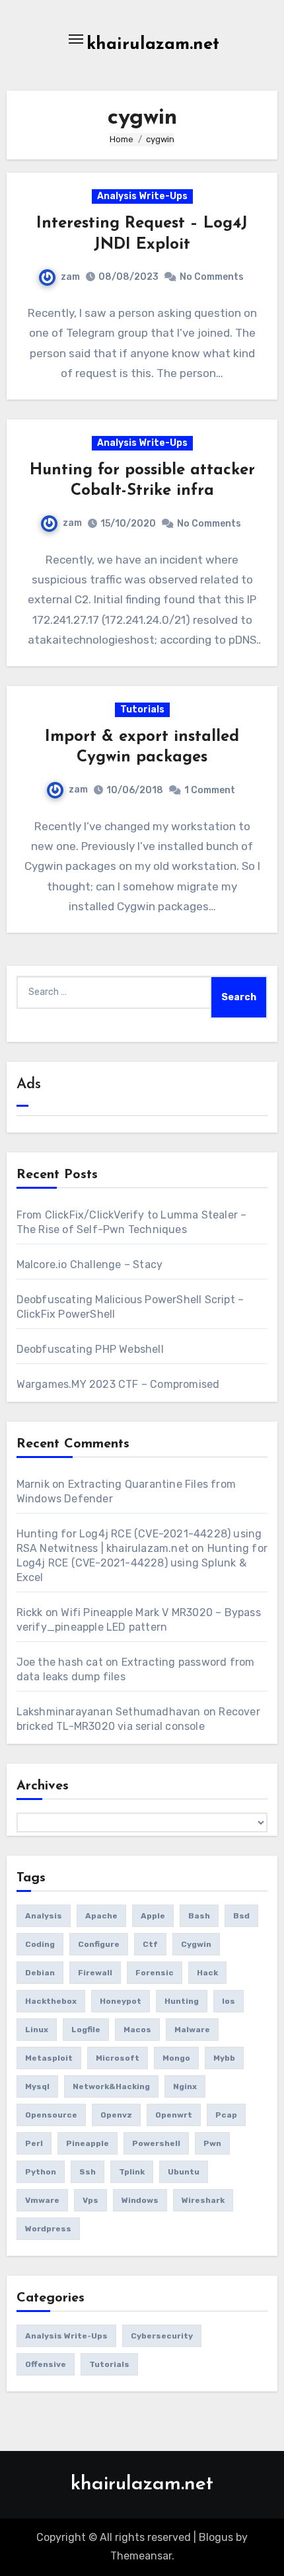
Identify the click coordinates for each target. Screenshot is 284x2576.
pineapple (88, 2143)
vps (90, 2200)
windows (140, 2200)
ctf (150, 1944)
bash (199, 1916)
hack (207, 1973)
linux (37, 2030)
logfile (86, 2030)
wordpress (48, 2229)
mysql (37, 2086)
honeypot (121, 2001)
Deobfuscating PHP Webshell (90, 1349)
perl (34, 2143)
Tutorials (142, 709)
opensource (51, 2115)
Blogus (216, 2537)
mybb (224, 2058)
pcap (226, 2115)
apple (153, 1916)
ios (229, 2001)
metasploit (49, 2058)
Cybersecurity (162, 2336)
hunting (182, 2001)
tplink (132, 2172)
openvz (116, 2115)
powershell (156, 2143)
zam (70, 277)
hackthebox (51, 2001)
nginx (185, 2086)
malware (192, 2030)
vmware (42, 2200)
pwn (212, 2143)
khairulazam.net (153, 45)
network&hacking (111, 2086)
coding (40, 1944)
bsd (241, 1916)
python (41, 2172)
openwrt (174, 2115)
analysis (44, 1916)
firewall (95, 1973)
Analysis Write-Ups (142, 196)
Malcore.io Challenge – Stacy (90, 1265)
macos (137, 2030)
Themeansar (141, 2556)
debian (40, 1973)
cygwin (196, 1944)
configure (99, 1944)
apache (101, 1916)
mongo (176, 2058)
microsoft (118, 2058)
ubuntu (184, 2172)
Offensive (46, 2364)
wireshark (203, 2200)
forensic (155, 1973)
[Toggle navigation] (76, 39)
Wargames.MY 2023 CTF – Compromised (118, 1384)
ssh (88, 2172)
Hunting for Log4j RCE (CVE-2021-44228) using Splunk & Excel (142, 1563)
